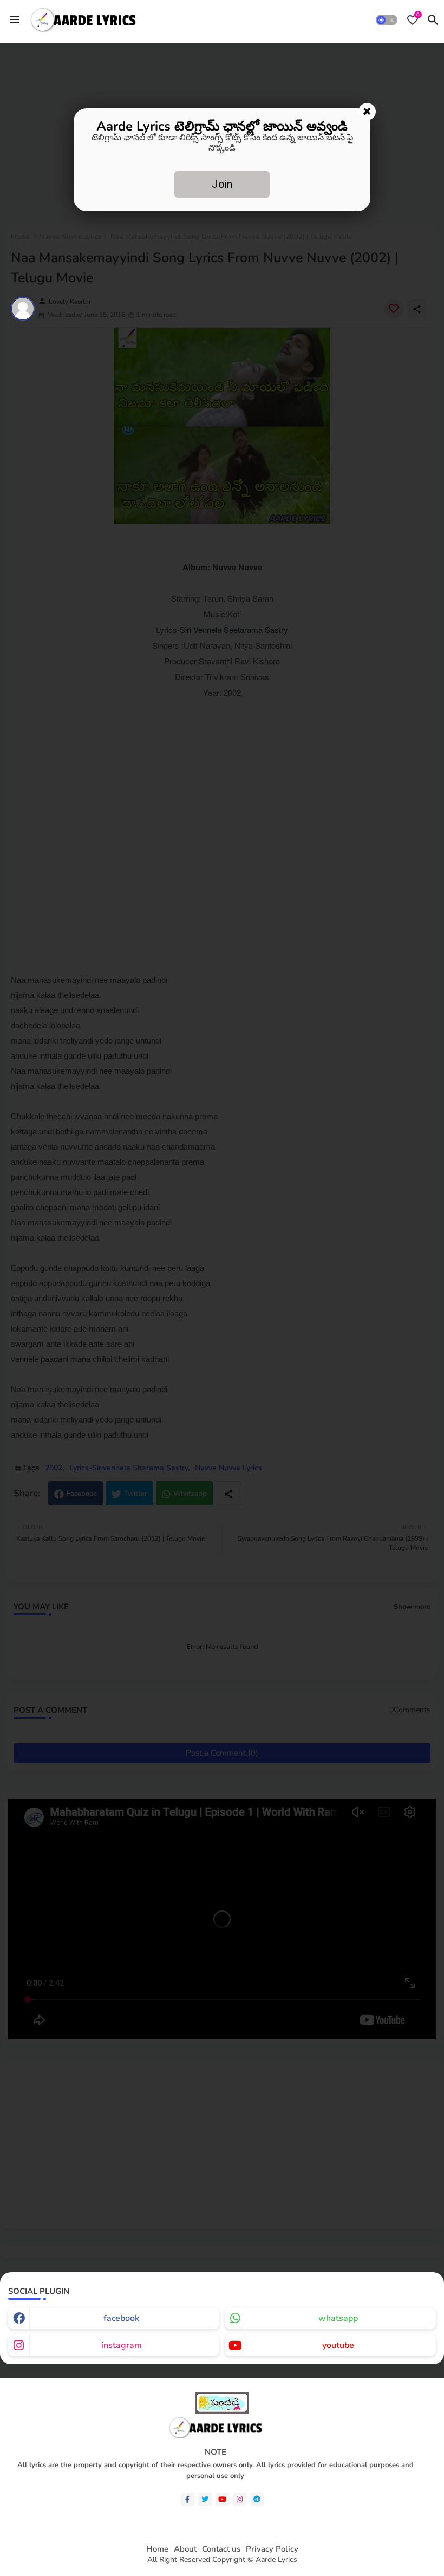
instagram (122, 2345)
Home (157, 2549)
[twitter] (205, 2499)
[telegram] (257, 2499)
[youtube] (222, 2499)
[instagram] (240, 2499)
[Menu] (15, 19)
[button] (387, 20)
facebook (121, 2318)
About (185, 2549)
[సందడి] (222, 2411)
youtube (338, 2345)
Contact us (221, 2549)
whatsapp (338, 2318)
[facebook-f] (188, 2499)
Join (222, 184)
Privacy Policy (272, 2549)
